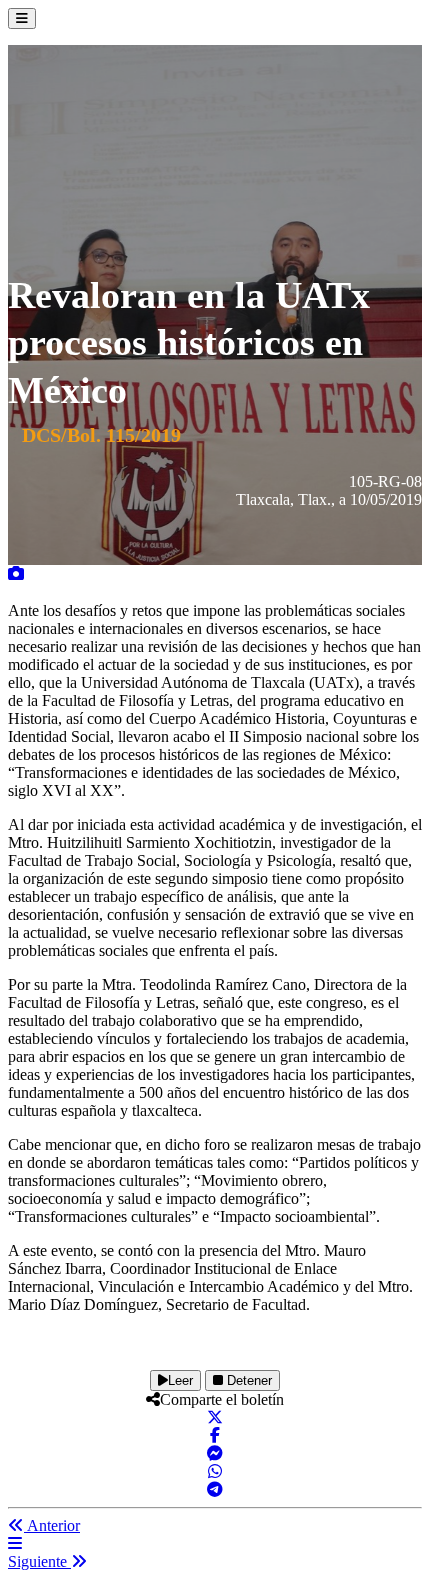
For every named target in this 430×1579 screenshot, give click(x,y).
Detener (247, 1380)
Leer (180, 1380)
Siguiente (39, 1561)
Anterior (52, 1525)
